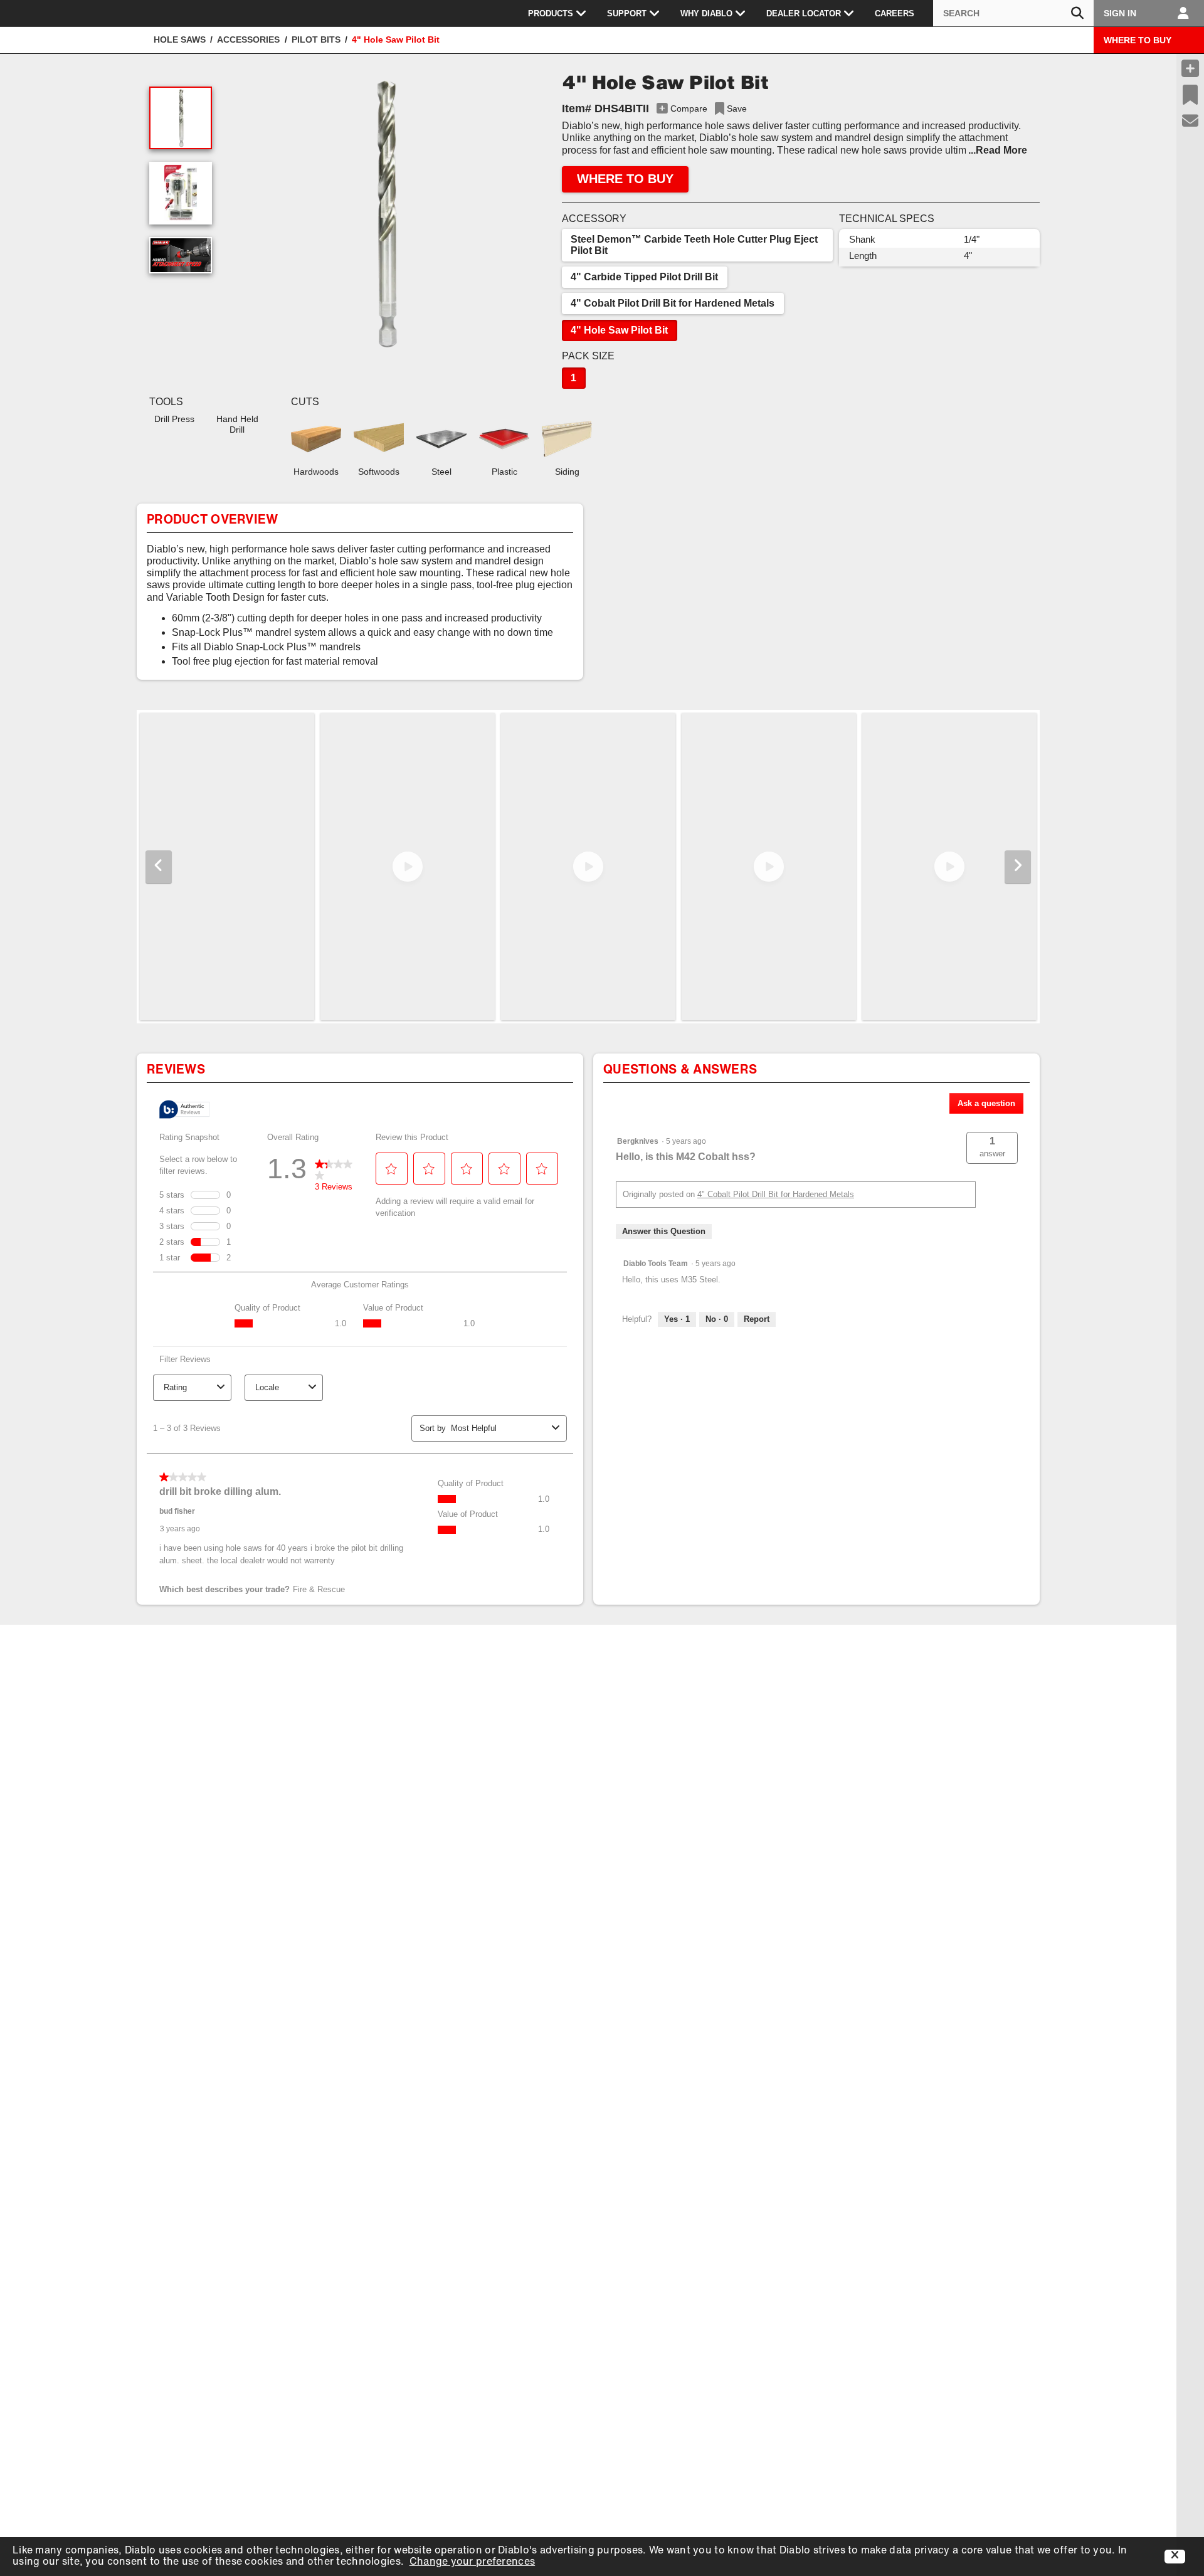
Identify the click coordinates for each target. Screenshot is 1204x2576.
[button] (384, 213)
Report (757, 1319)
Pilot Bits (316, 40)
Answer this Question (664, 1231)
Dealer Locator (804, 13)
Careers (895, 13)
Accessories (248, 40)
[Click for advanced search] (1077, 13)
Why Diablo (706, 13)
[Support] (1191, 121)
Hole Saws (180, 40)
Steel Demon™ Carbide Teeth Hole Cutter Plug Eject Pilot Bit (694, 245)
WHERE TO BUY (1138, 40)
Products (551, 13)
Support (627, 13)
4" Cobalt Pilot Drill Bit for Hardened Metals (673, 303)
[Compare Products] (1190, 68)
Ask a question (986, 1103)
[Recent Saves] (1190, 95)
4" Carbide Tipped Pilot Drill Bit (644, 277)
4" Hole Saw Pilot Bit (619, 330)
